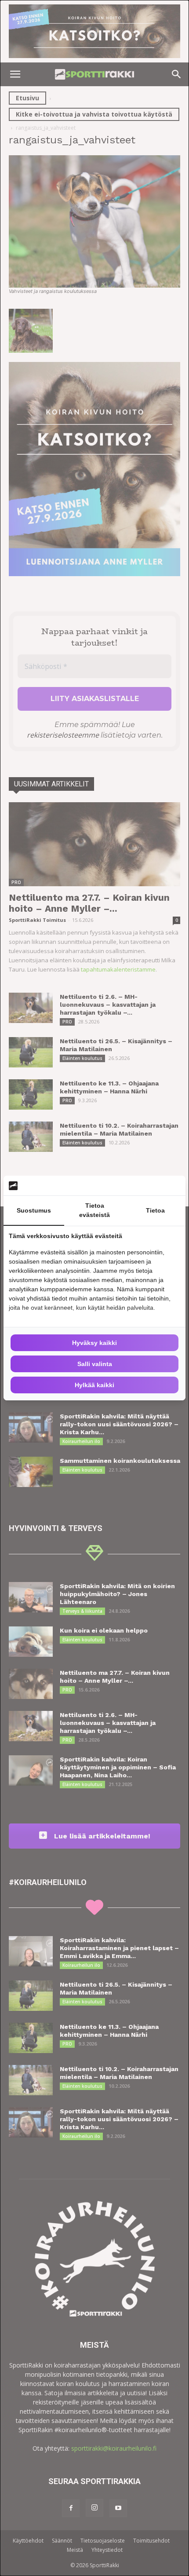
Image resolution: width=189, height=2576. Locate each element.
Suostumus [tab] (34, 1210)
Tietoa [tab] (155, 1210)
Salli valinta (95, 1364)
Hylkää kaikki (94, 1385)
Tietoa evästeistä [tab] (94, 1210)
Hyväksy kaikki (94, 1343)
